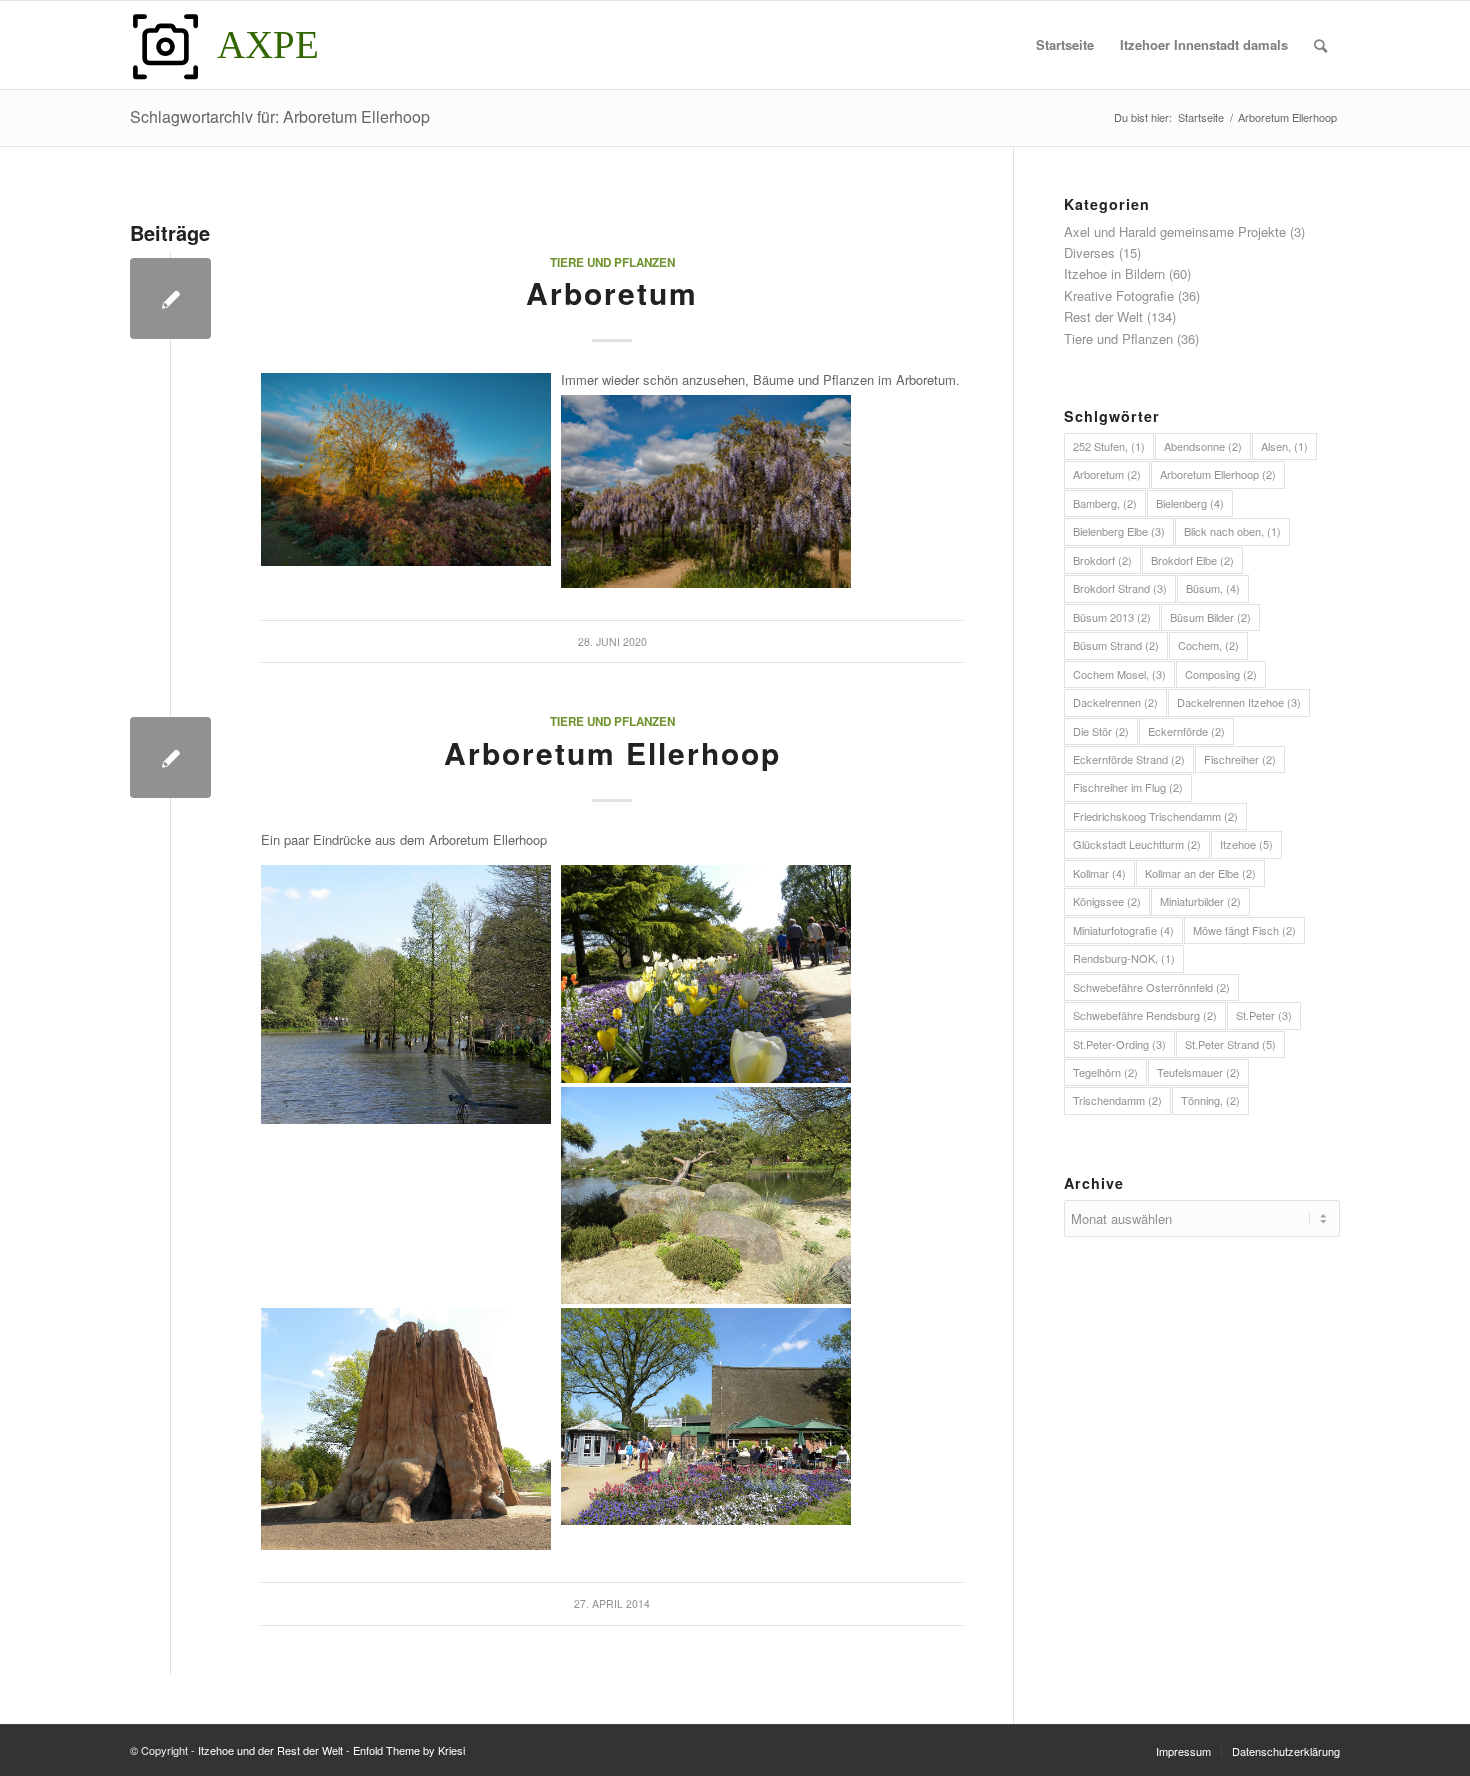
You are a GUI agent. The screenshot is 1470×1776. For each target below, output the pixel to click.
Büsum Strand (1116, 645)
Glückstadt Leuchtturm (1137, 844)
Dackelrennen (1115, 702)
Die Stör (1101, 731)
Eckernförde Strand (1129, 759)
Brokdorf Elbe (1192, 560)
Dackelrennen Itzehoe (1239, 702)
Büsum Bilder (1210, 617)
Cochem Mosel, (1119, 674)
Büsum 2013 (1112, 617)
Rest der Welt (1103, 316)
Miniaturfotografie (1123, 930)
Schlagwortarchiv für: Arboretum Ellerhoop (280, 116)
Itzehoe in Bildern (1114, 273)
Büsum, (1213, 588)
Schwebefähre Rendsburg (1145, 1015)
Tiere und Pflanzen (612, 262)
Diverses (1089, 252)
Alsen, (1284, 446)
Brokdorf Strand (1120, 588)
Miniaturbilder (1200, 901)
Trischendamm (1117, 1100)
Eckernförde (1186, 731)
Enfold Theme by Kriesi (409, 1750)
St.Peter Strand (1230, 1044)
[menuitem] (1065, 45)
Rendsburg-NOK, (1124, 958)
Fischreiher (1240, 759)
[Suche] (1320, 45)
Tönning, (1210, 1100)
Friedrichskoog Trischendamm (1155, 816)
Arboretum (612, 292)
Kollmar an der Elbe (1200, 873)
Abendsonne (1203, 446)
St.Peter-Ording (1119, 1044)
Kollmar (1099, 873)
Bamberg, (1105, 503)
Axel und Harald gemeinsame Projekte (1175, 231)
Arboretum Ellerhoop (612, 752)
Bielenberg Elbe (1119, 531)
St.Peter (1264, 1015)
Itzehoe (1246, 844)
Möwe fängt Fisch (1244, 930)
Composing (1221, 674)
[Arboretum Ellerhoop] (170, 757)
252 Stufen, (1109, 446)
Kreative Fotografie (1119, 295)
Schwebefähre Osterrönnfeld (1151, 987)
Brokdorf (1102, 560)
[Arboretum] (170, 298)
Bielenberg (1190, 503)
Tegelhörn (1105, 1072)
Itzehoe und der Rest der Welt (270, 1750)
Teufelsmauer (1198, 1072)
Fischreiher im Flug (1128, 787)
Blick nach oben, (1232, 531)
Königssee (1107, 901)
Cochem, (1208, 645)
